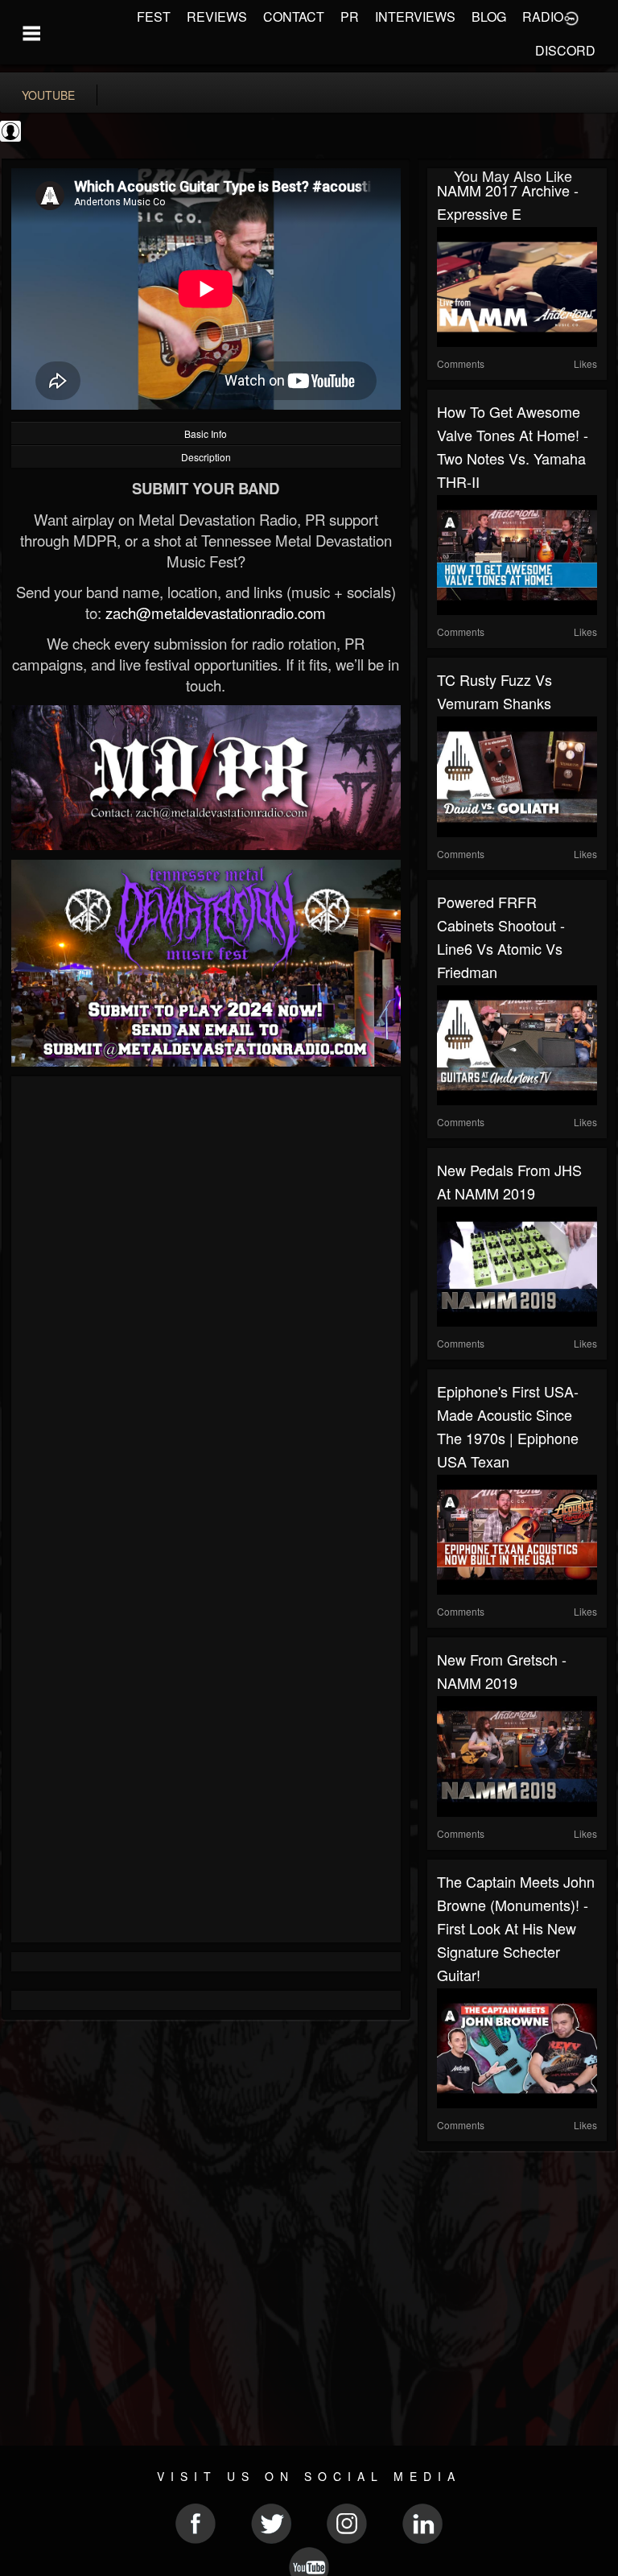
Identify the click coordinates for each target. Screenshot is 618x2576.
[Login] (571, 17)
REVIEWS (217, 17)
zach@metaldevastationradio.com (216, 613)
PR (350, 17)
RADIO (543, 17)
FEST (154, 17)
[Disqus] (206, 1301)
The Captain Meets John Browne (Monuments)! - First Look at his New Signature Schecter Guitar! (516, 1928)
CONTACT (294, 17)
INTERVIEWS (415, 17)
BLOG (489, 17)
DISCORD (565, 50)
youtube (48, 95)
